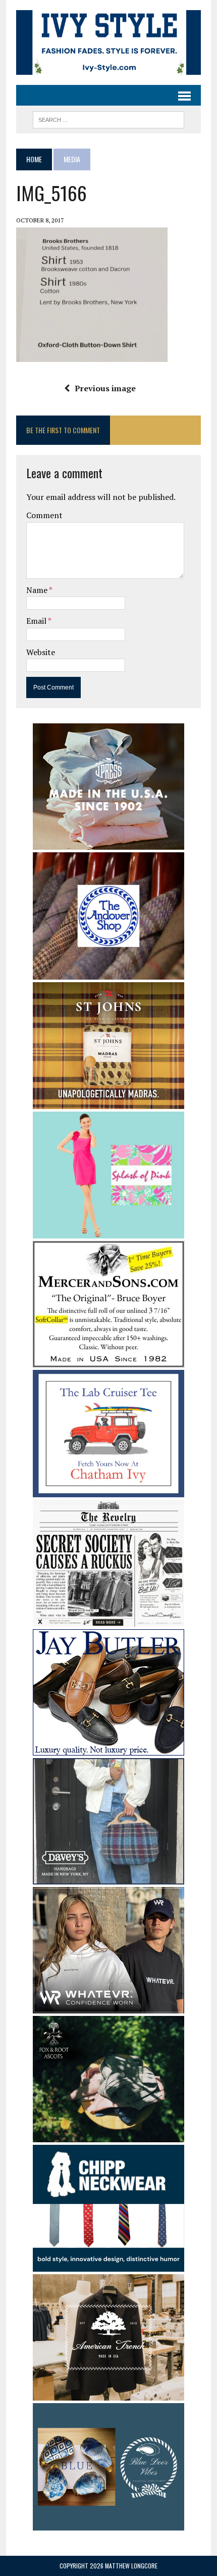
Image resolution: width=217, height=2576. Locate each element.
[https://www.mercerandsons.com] (108, 1360)
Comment (44, 515)
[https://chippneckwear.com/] (108, 2265)
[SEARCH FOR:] (108, 118)
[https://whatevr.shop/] (108, 2006)
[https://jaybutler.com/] (108, 1749)
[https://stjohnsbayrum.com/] (108, 1102)
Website (41, 652)
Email (37, 621)
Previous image (105, 388)
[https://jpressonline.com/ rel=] (108, 843)
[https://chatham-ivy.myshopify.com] (108, 1490)
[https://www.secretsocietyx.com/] (108, 1620)
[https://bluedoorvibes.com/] (108, 2523)
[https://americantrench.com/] (108, 2394)
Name (38, 590)
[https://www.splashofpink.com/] (108, 1231)
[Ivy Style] (108, 42)
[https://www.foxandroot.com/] (108, 2135)
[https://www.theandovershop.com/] (108, 973)
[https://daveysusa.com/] (108, 1877)
